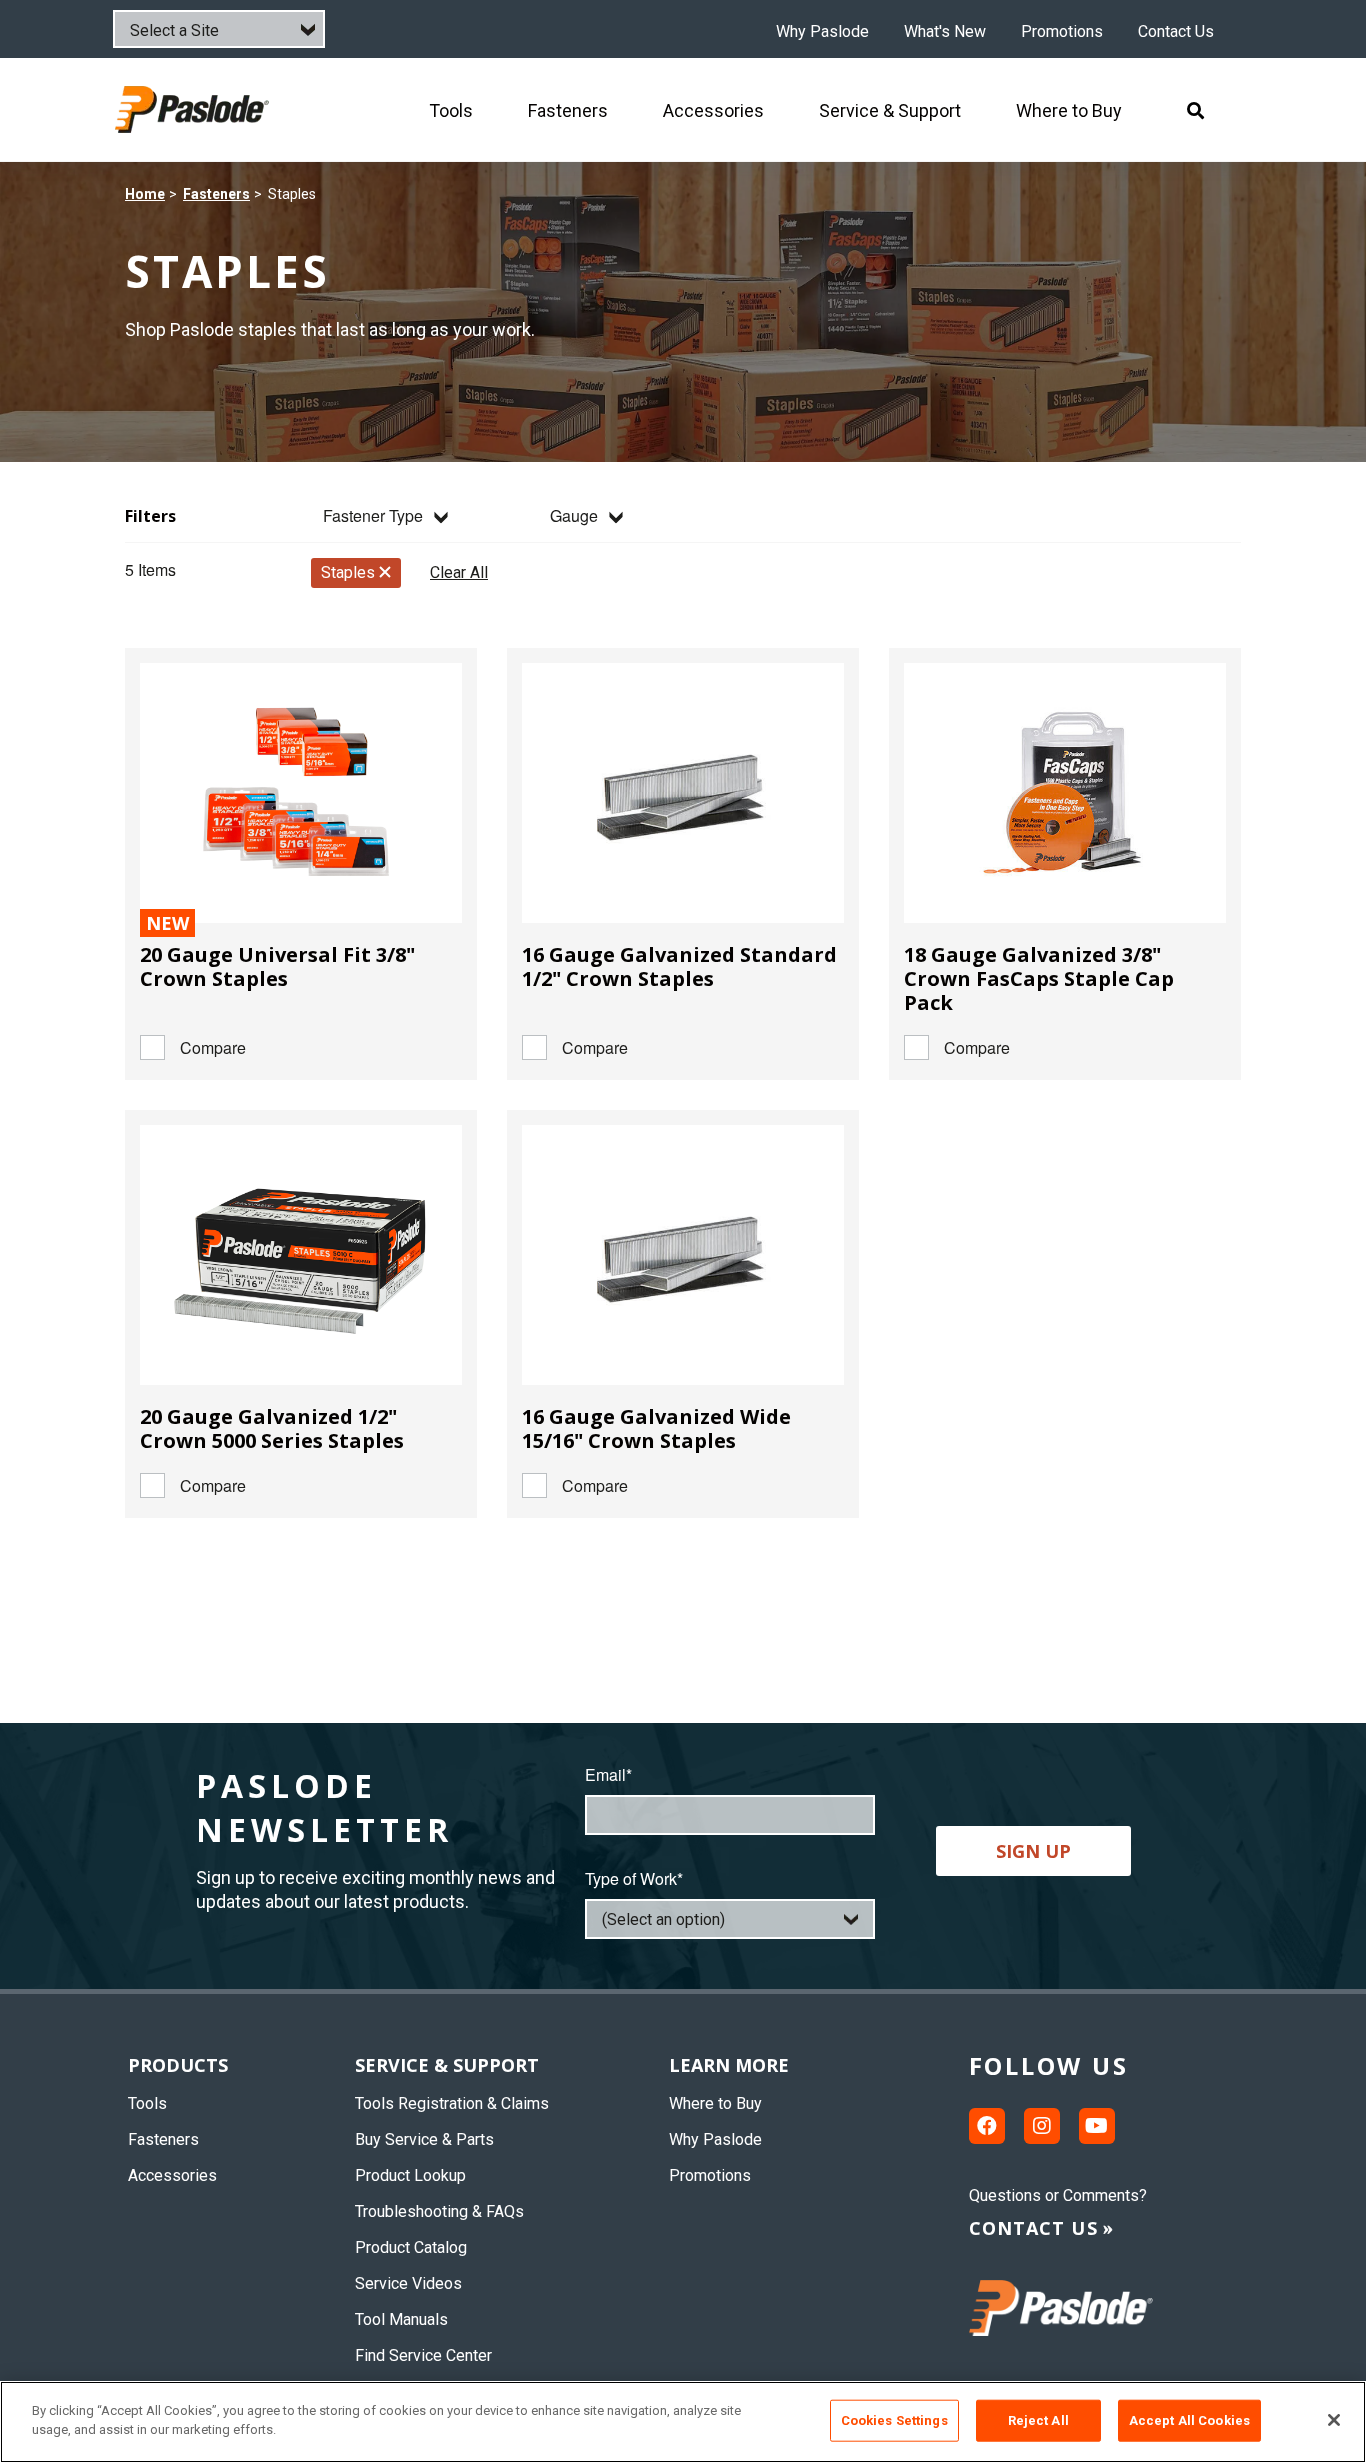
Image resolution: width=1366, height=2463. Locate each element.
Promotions (1062, 32)
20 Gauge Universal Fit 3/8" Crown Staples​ (277, 966)
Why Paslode (822, 32)
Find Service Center (423, 2355)
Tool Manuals (401, 2319)
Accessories (172, 2175)
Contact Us (1176, 32)
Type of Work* (634, 1878)
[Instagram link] (1042, 2126)
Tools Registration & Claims (452, 2103)
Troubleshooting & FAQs (439, 2211)
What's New (945, 32)
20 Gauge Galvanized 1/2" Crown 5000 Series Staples (272, 1428)
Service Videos (408, 2283)
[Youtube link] (1097, 2126)
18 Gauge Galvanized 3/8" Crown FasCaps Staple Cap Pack (1039, 978)
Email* (608, 1774)
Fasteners (216, 194)
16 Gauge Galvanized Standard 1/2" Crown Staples (679, 966)
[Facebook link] (987, 2126)
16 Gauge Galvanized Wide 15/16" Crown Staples (656, 1428)
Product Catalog (411, 2247)
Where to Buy (715, 2103)
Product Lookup (410, 2175)
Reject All (1038, 2420)
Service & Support (447, 2065)
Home (145, 194)
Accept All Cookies (1189, 2420)
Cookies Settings (894, 2420)
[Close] (1334, 2420)
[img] (194, 109)
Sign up (1033, 1851)
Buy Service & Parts (424, 2139)
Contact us (1033, 2228)
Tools (147, 2103)
